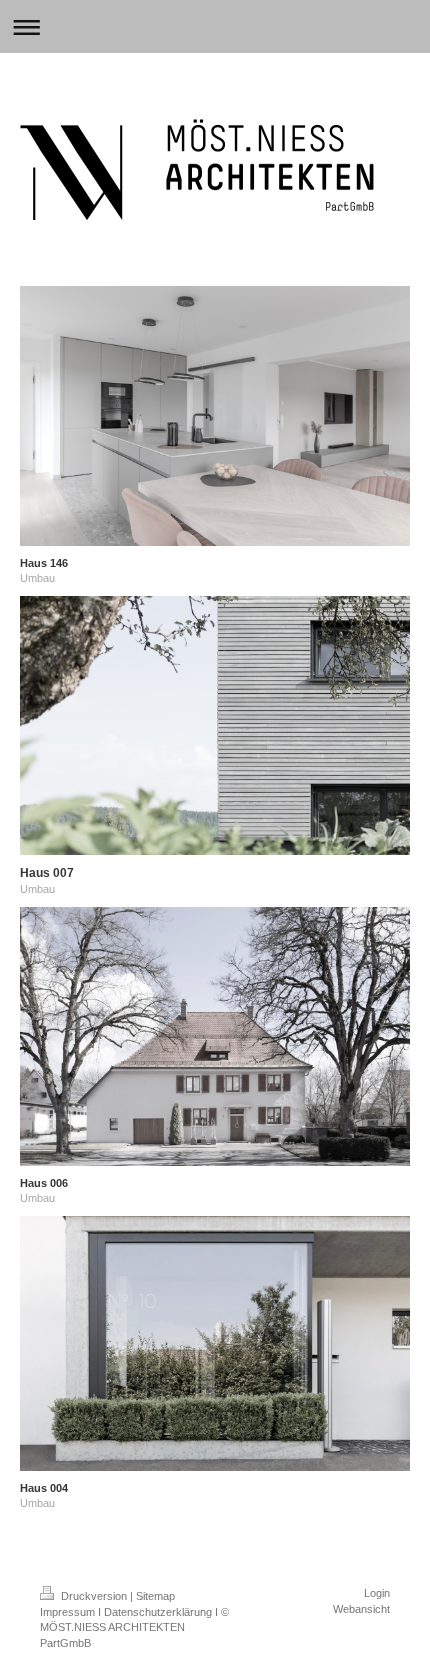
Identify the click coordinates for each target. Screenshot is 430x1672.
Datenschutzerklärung (158, 1612)
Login (377, 1593)
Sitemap (155, 1596)
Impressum (67, 1612)
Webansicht (361, 1609)
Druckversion (94, 1596)
